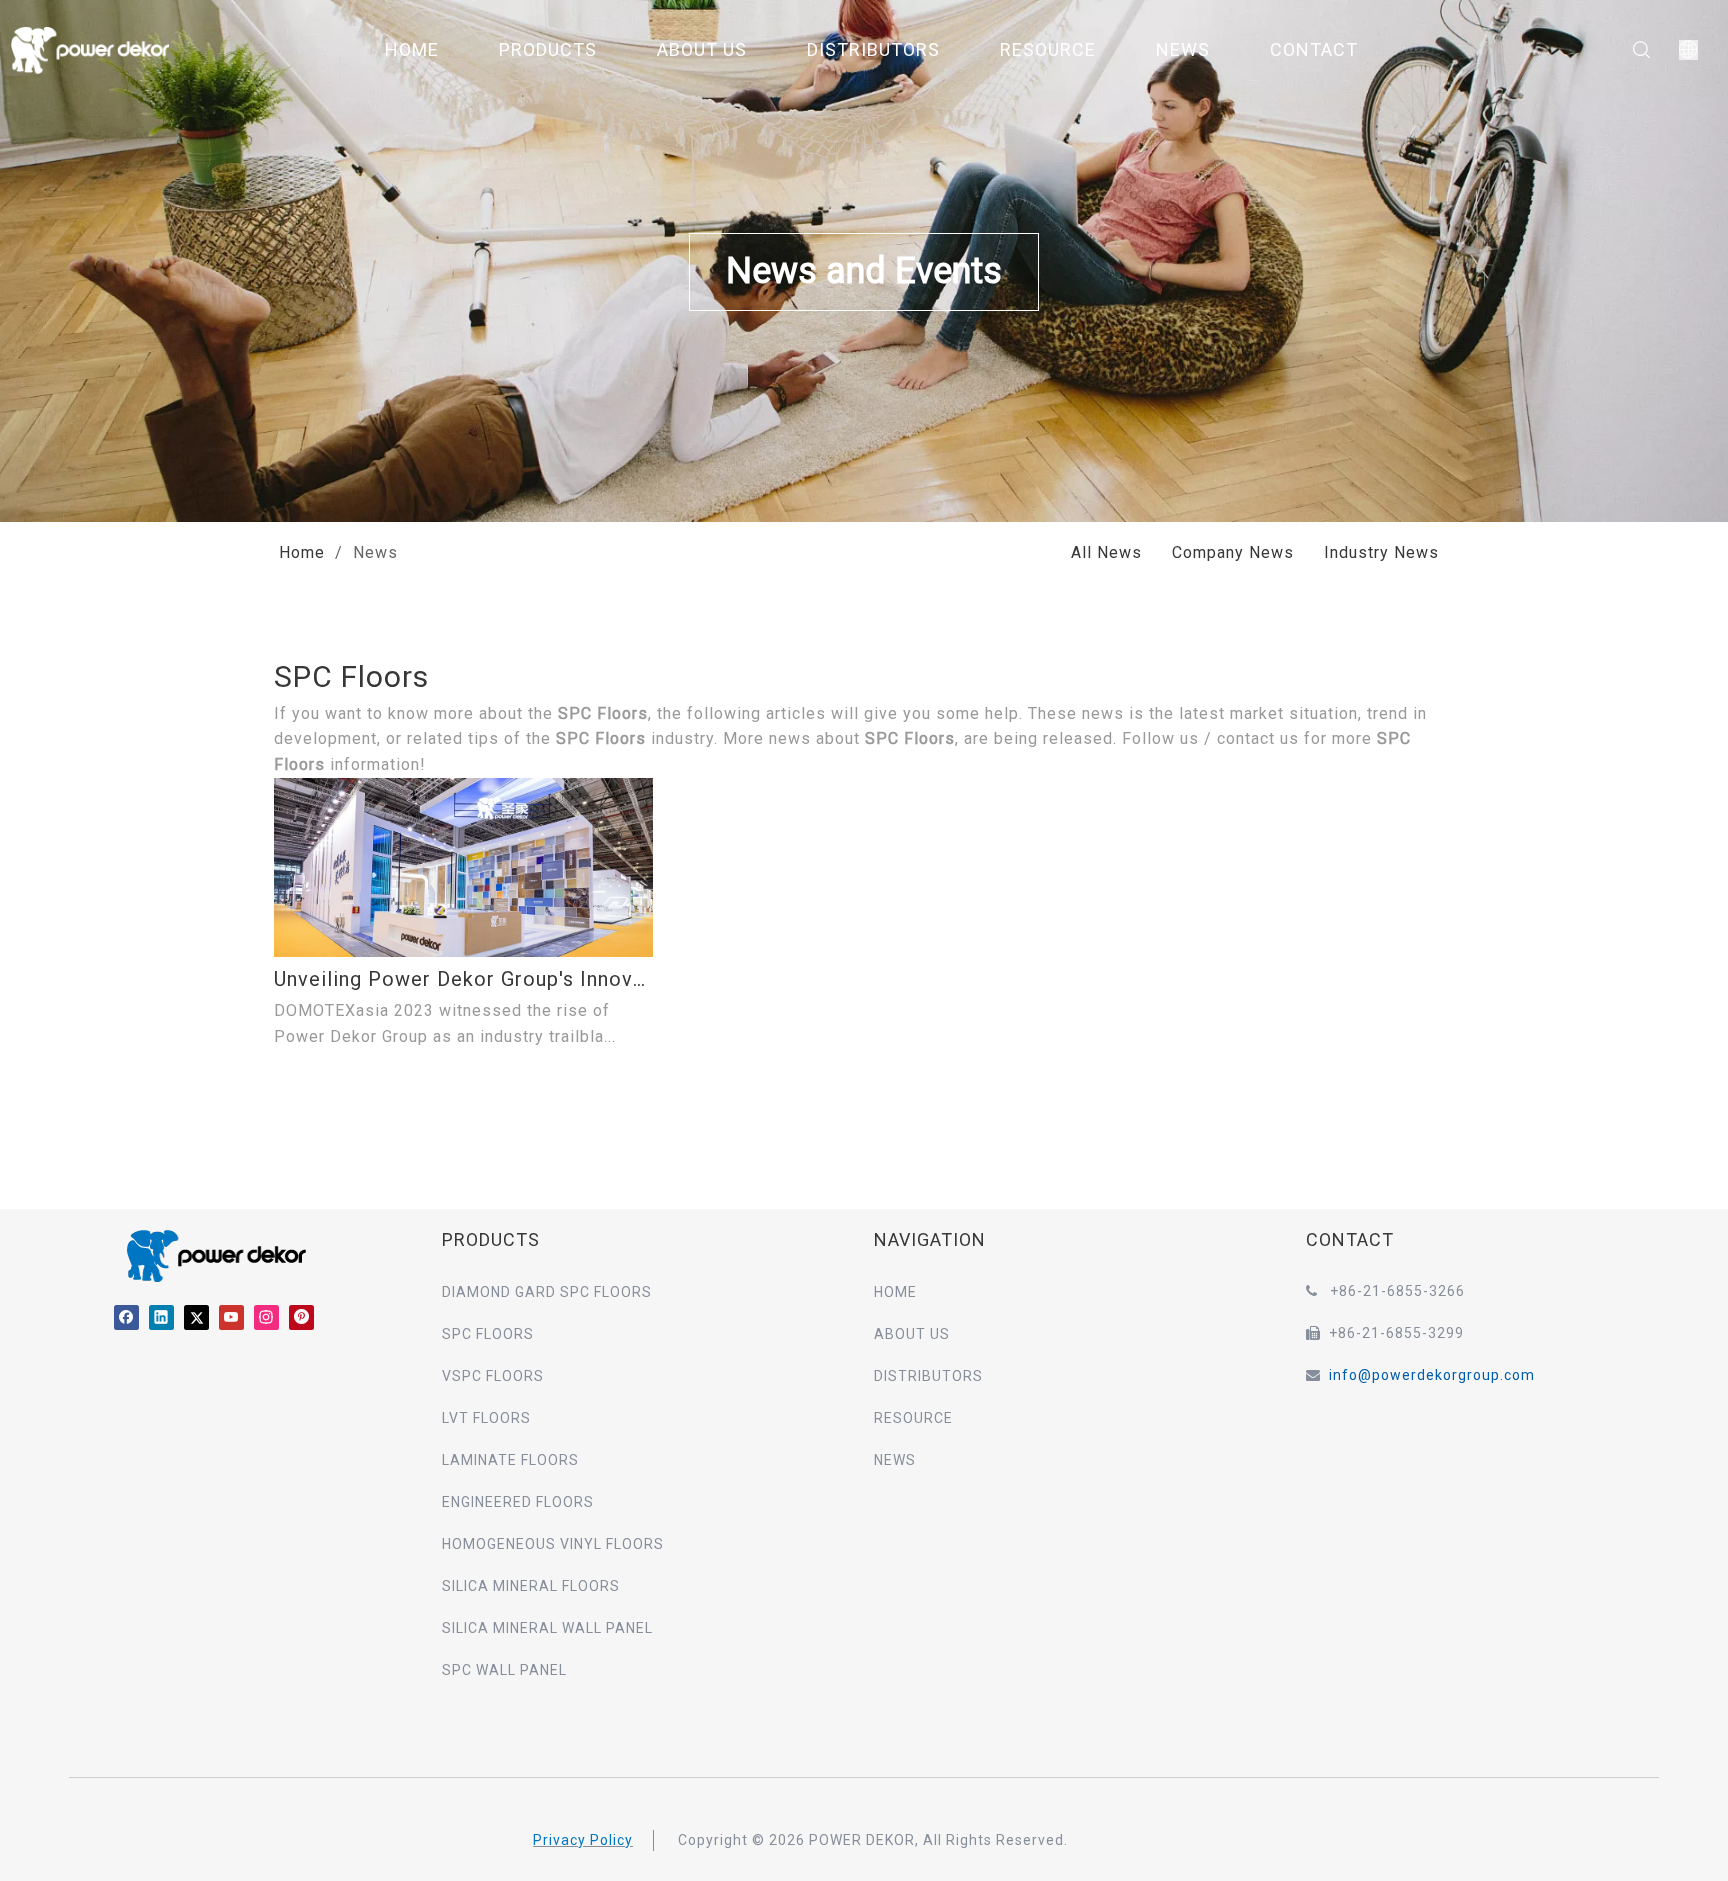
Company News (1233, 552)
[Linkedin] (161, 1316)
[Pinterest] (301, 1316)
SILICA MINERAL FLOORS (531, 1586)
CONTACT (1314, 49)
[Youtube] (231, 1316)
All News (1106, 552)
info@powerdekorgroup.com (1432, 1375)
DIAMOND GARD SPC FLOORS (547, 1292)
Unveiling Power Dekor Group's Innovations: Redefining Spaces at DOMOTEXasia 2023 (463, 979)
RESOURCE (1048, 49)
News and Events (864, 271)
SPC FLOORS (488, 1334)
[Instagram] (266, 1316)
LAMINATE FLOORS (510, 1460)
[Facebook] (126, 1316)
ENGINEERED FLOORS (518, 1502)
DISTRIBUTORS (873, 49)
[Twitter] (196, 1316)
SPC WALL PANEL (504, 1670)
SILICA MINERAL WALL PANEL (547, 1628)
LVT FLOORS (486, 1418)
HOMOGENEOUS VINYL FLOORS (553, 1544)
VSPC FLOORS (493, 1376)
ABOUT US (702, 49)
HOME (412, 49)
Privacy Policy (583, 1840)
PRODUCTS (548, 49)
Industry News (1381, 552)
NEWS (1183, 49)
